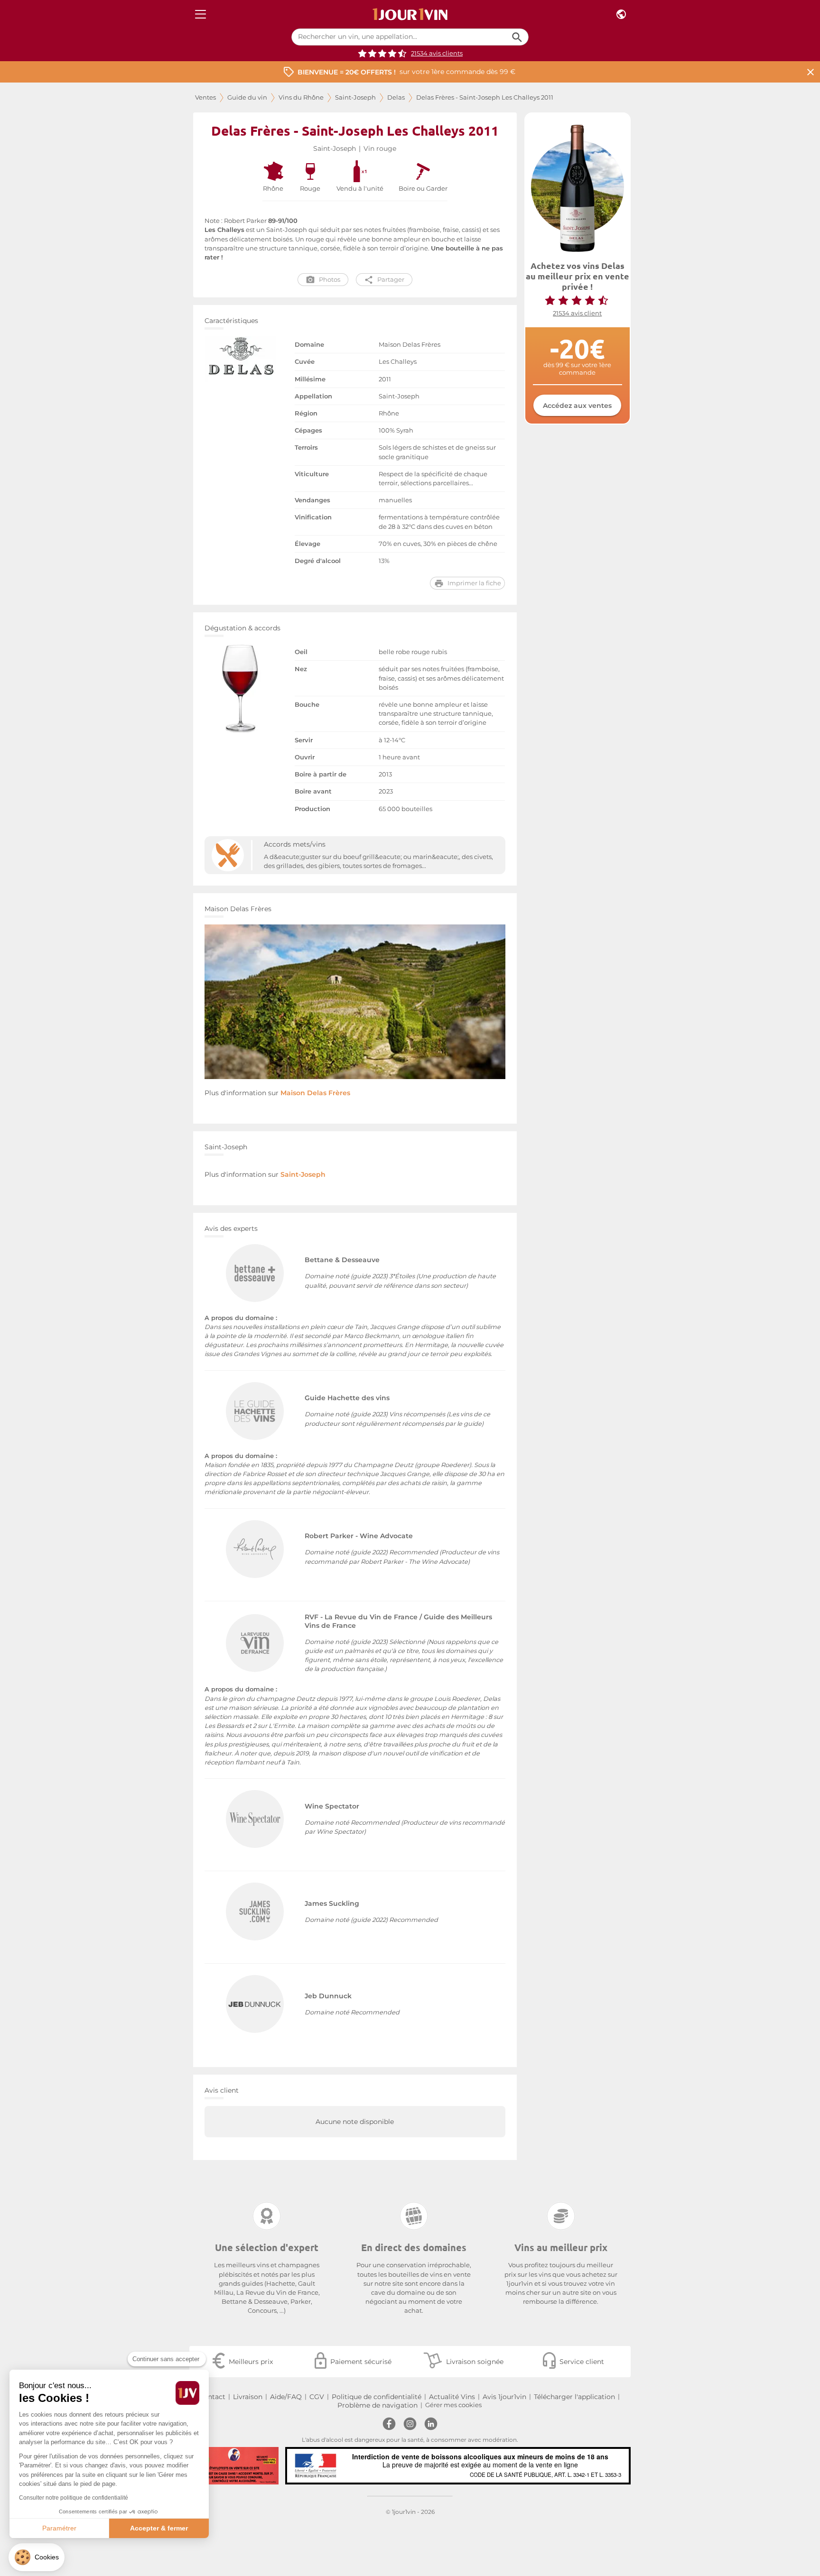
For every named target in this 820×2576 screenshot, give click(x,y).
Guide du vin (247, 97)
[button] (37, 2557)
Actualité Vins (452, 2397)
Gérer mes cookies (453, 2405)
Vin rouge (380, 148)
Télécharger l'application (574, 2397)
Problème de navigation (377, 2405)
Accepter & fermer (159, 2528)
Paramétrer (59, 2528)
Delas (396, 97)
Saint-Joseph (355, 97)
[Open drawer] (200, 14)
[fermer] (811, 72)
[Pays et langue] (621, 14)
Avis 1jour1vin (504, 2397)
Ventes (205, 97)
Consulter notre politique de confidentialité (74, 2498)
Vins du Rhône (301, 97)
